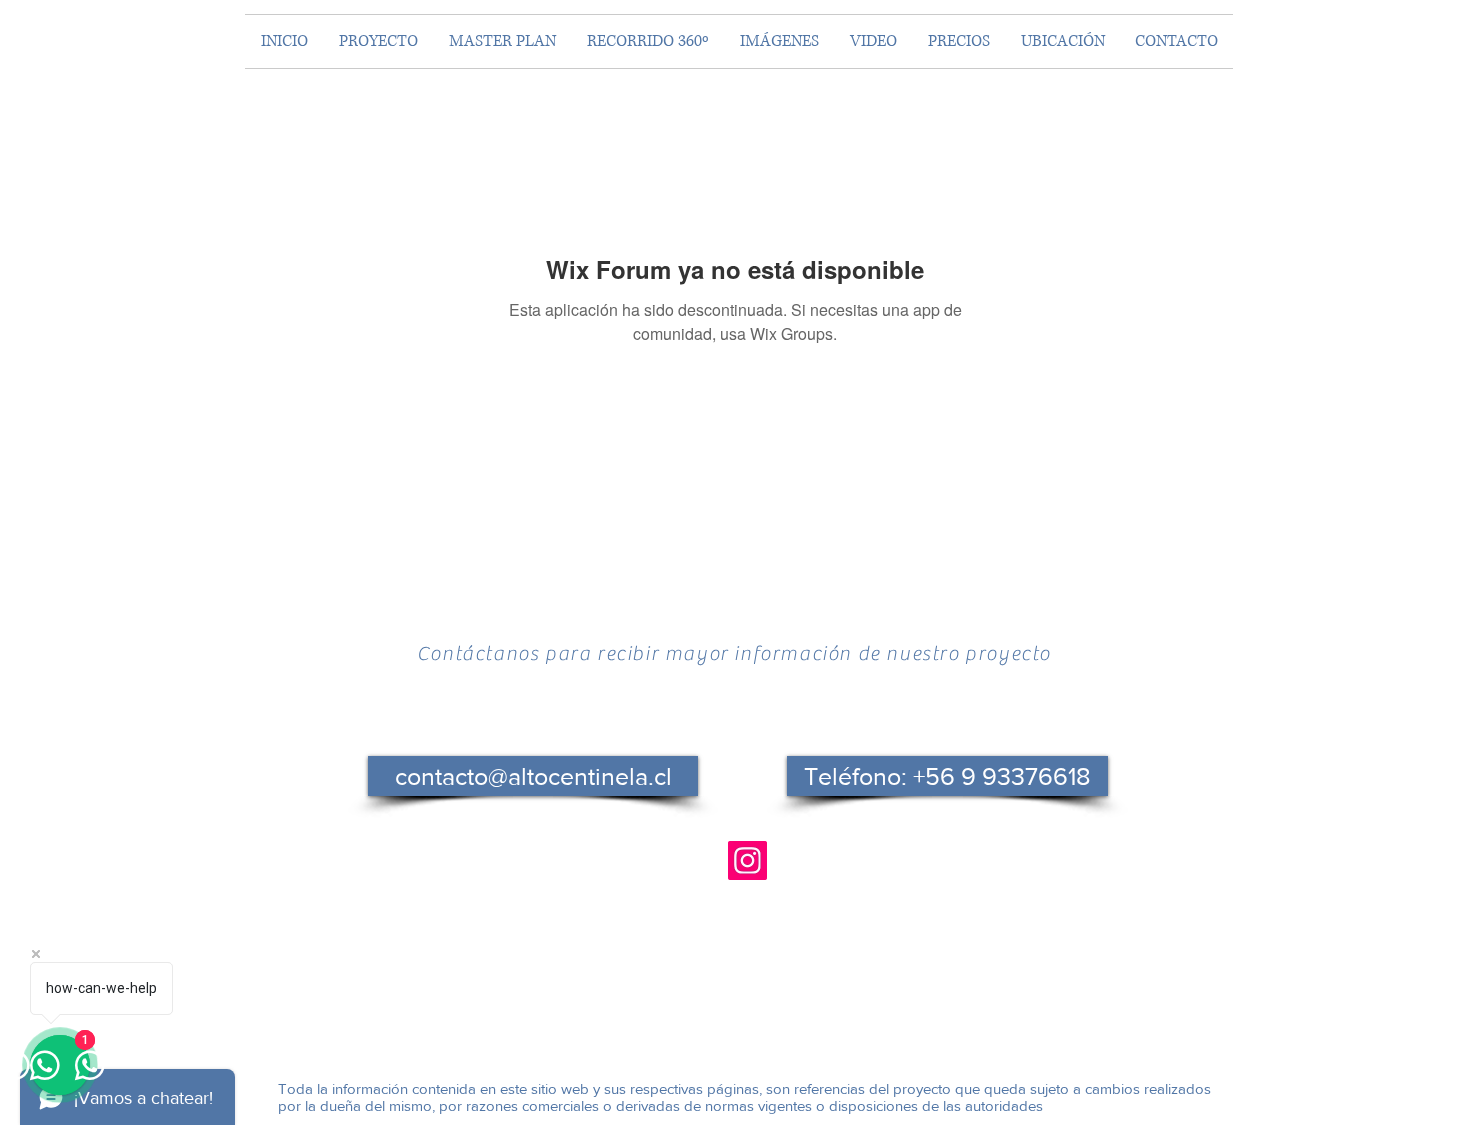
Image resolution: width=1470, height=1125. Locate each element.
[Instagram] (747, 860)
